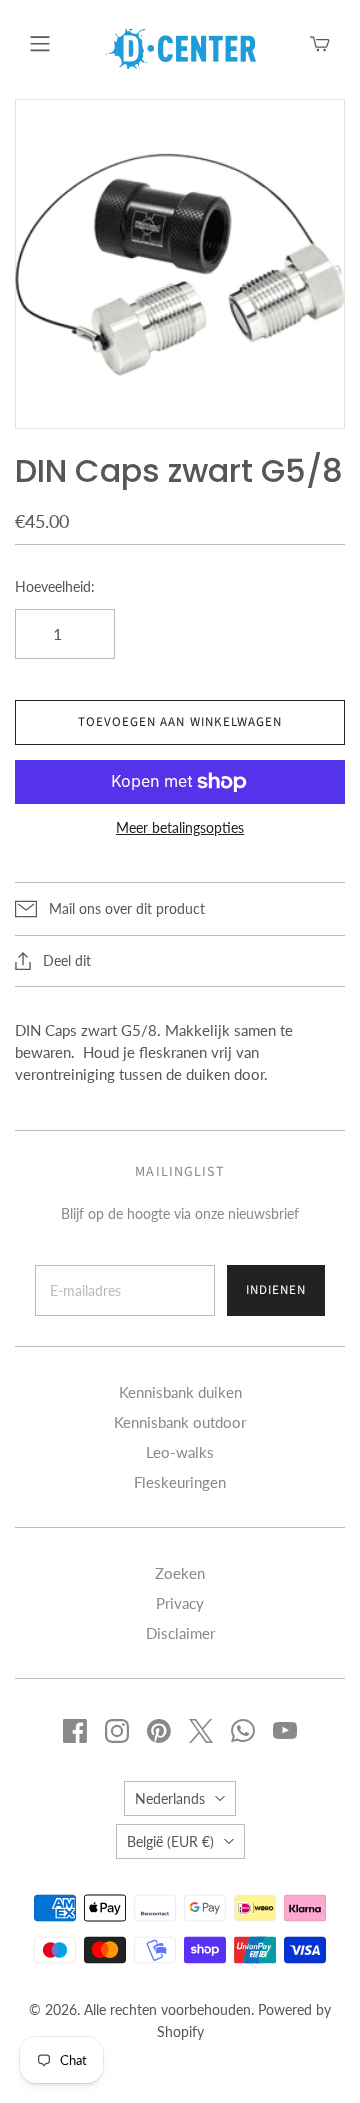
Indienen (276, 1290)
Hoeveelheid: (55, 586)
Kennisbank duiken (180, 1392)
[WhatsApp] (243, 1731)
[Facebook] (75, 1731)
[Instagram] (117, 1731)
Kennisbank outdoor (180, 1422)
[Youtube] (285, 1731)
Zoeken (180, 1573)
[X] (201, 1731)
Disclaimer (180, 1633)
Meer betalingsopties (180, 827)
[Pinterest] (159, 1731)
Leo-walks (180, 1452)
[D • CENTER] (181, 47)
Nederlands (170, 1798)
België (170, 1841)
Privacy (180, 1603)
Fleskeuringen (180, 1482)
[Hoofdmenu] (40, 44)
